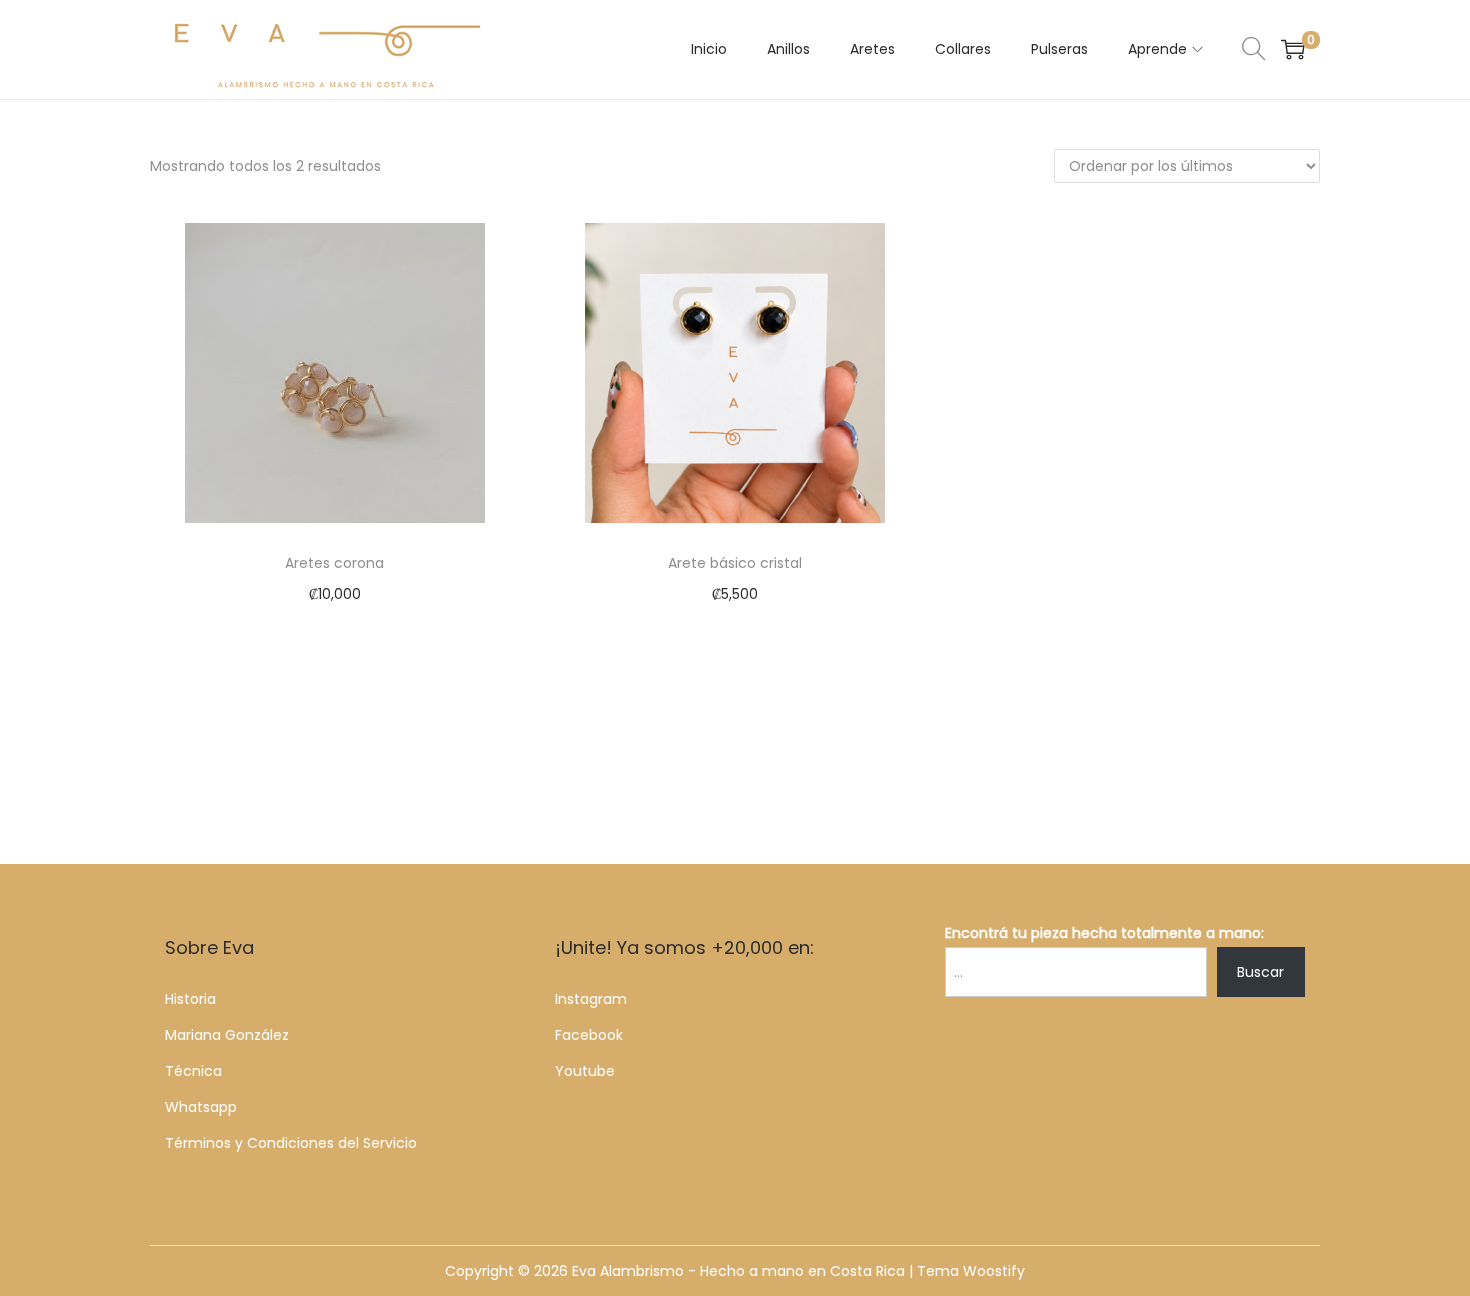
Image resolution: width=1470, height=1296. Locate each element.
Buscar (1260, 972)
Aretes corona (334, 563)
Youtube (585, 1071)
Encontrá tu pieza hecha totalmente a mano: (1104, 933)
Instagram (591, 999)
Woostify (994, 1271)
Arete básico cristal (735, 563)
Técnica (193, 1071)
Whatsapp (201, 1107)
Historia (190, 999)
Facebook (589, 1035)
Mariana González (227, 1035)
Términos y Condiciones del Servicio (291, 1143)
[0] (1293, 49)
